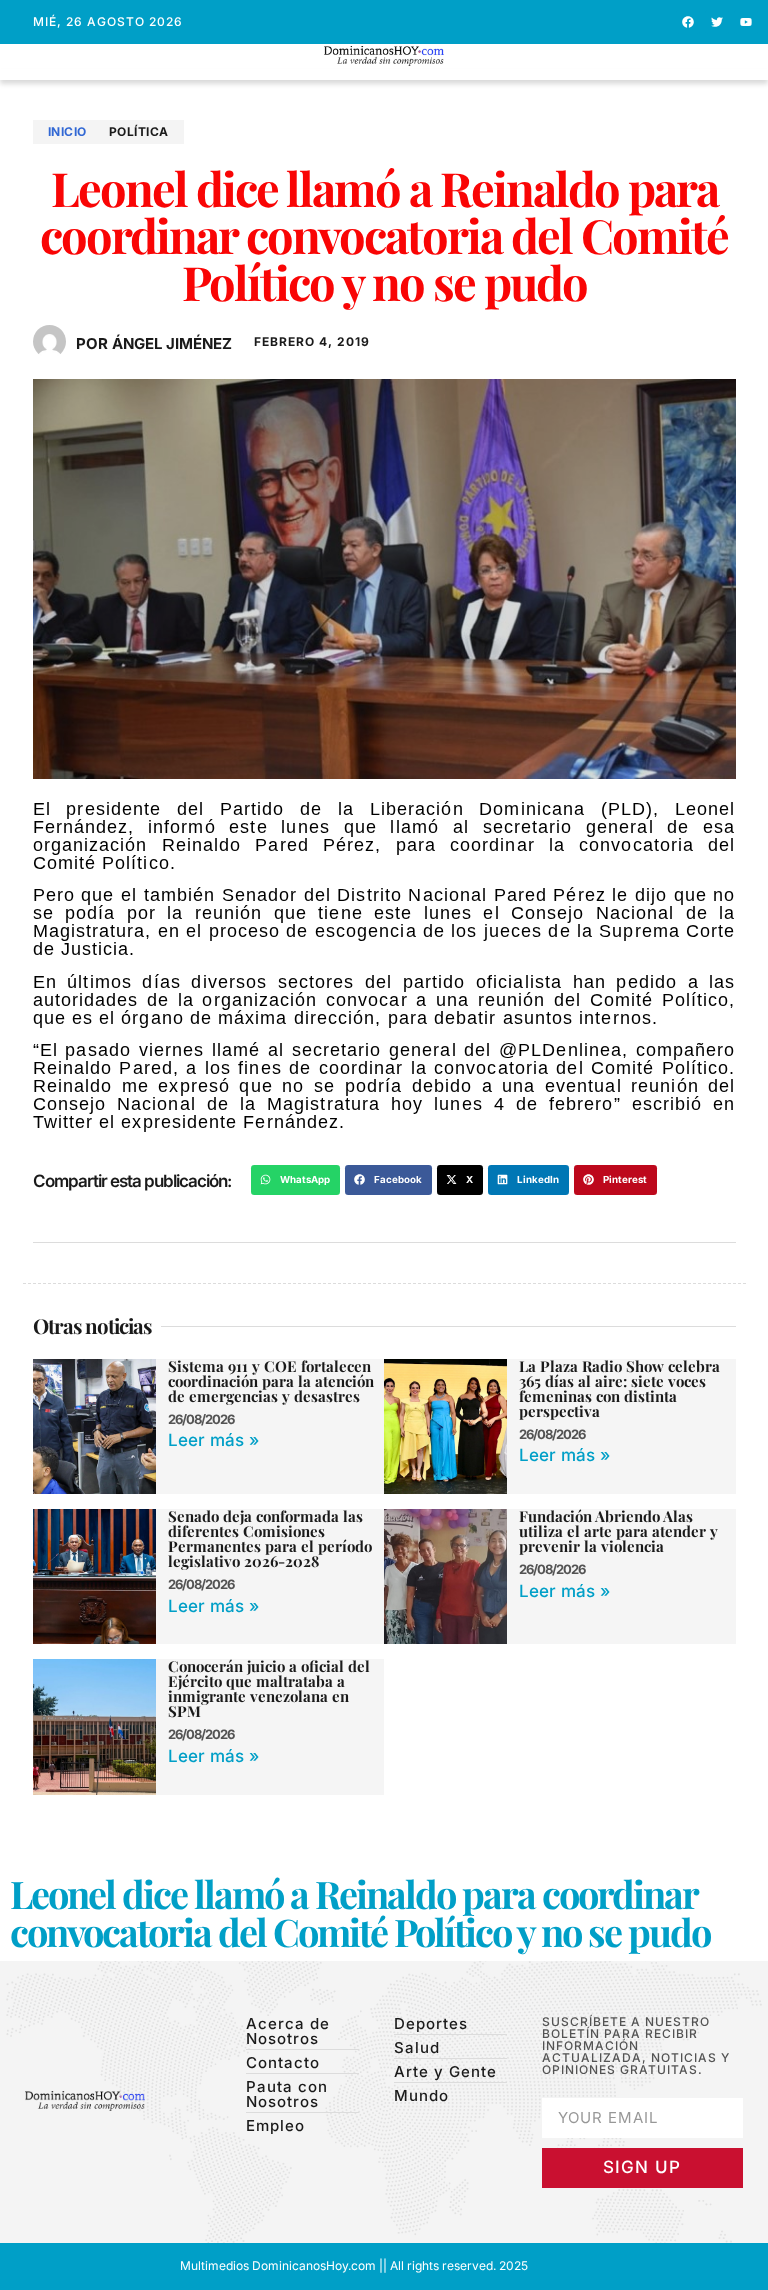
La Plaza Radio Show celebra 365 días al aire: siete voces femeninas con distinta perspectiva (619, 1388)
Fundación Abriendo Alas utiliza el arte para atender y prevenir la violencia (618, 1531)
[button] (384, 74)
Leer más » (213, 1440)
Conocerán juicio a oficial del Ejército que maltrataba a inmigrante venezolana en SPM (269, 1688)
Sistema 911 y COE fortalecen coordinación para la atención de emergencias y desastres (271, 1381)
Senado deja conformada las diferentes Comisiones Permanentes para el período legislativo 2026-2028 (270, 1538)
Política (139, 131)
